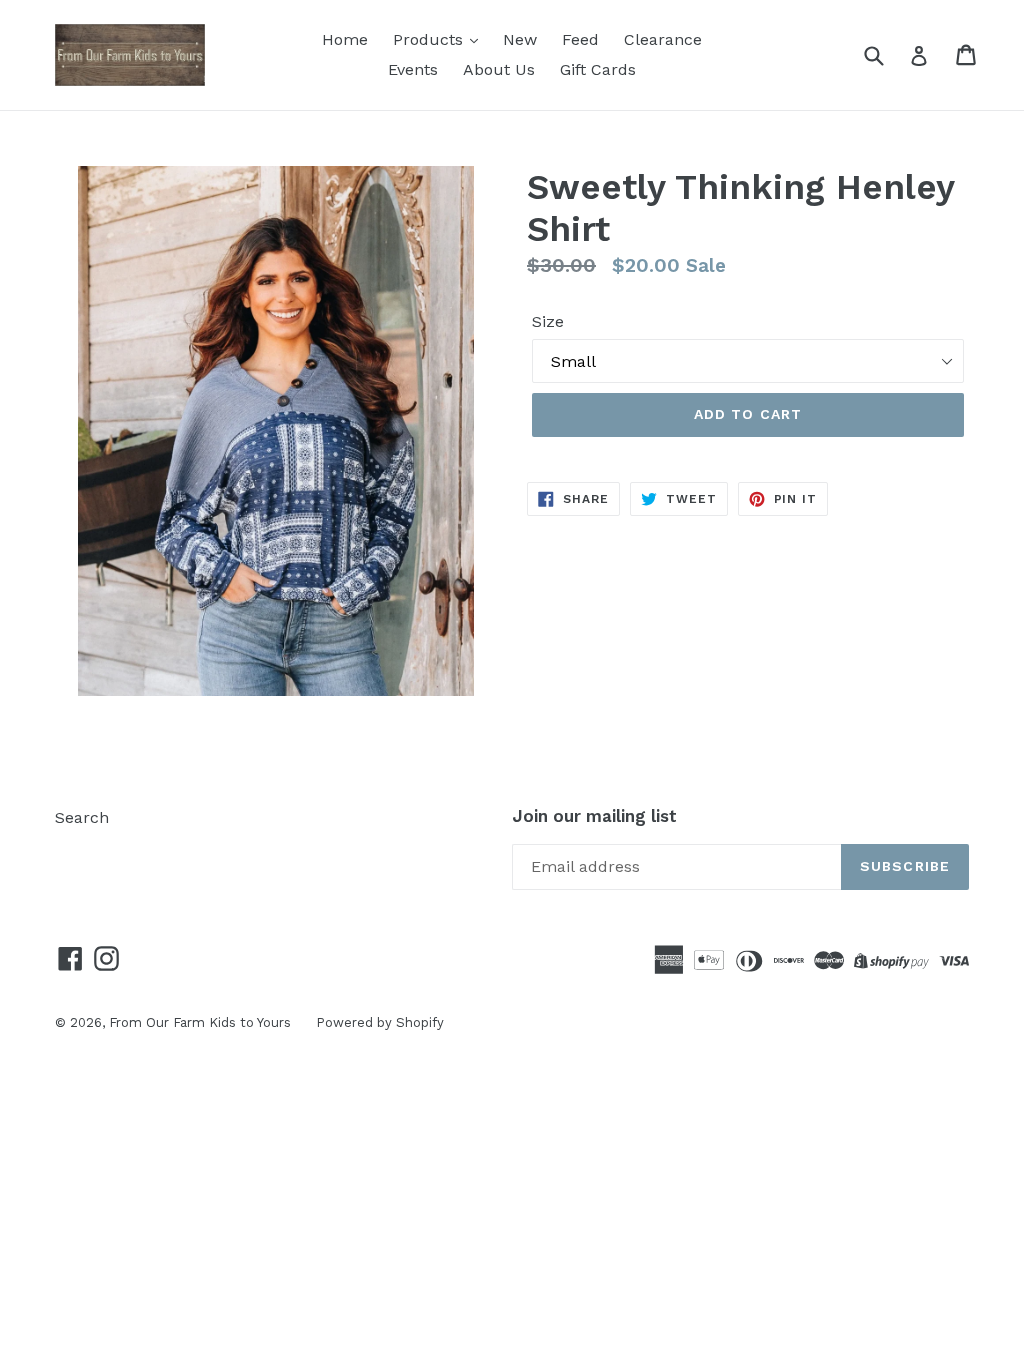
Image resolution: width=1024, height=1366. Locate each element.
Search (82, 817)
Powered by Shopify (380, 1022)
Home (345, 39)
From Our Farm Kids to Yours (200, 1022)
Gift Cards (598, 69)
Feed (580, 39)
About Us (499, 69)
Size (548, 321)
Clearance (663, 39)
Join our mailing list (594, 816)
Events (413, 69)
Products (430, 39)
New (520, 39)
